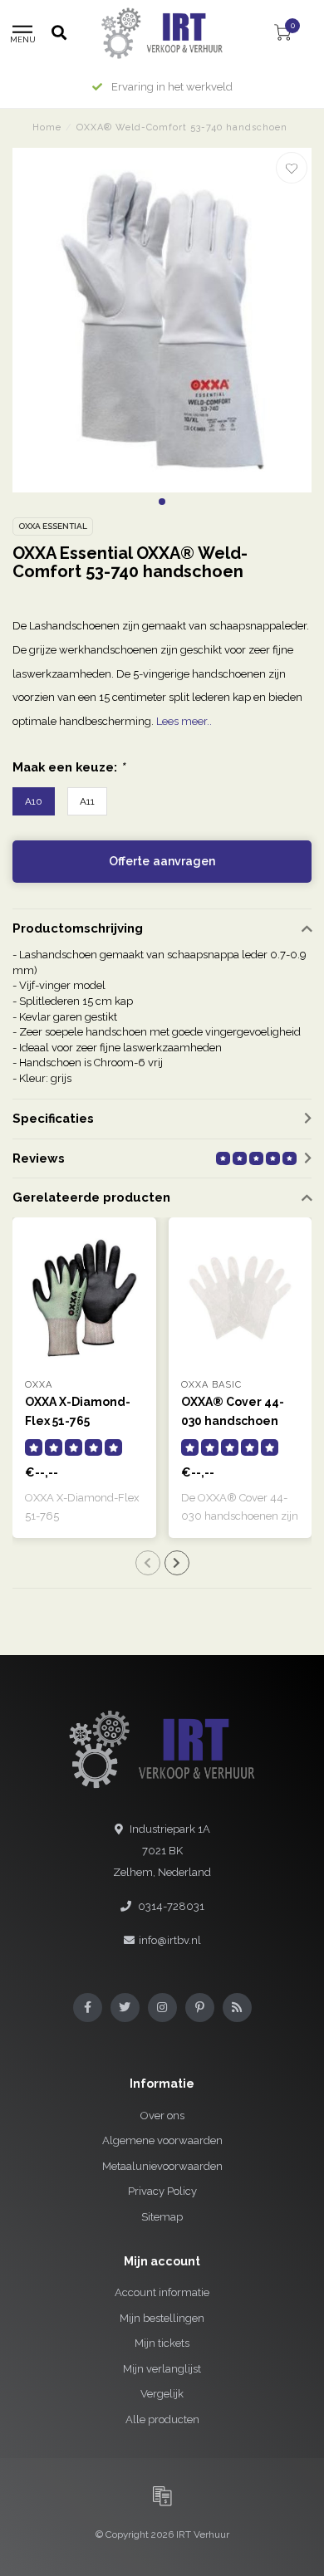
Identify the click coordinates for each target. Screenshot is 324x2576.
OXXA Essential (53, 526)
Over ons (162, 2116)
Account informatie (162, 2292)
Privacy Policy (162, 2191)
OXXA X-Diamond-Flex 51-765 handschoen (78, 1421)
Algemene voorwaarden (162, 2140)
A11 (87, 801)
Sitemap (162, 2217)
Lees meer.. (184, 721)
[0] (282, 35)
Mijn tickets (162, 2343)
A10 (34, 801)
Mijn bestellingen (162, 2318)
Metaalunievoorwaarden (162, 2166)
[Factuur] (162, 2495)
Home (47, 127)
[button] (162, 502)
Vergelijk (162, 2394)
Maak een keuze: (69, 767)
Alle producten (162, 2419)
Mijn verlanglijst (162, 2369)
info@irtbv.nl (170, 1940)
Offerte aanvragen (162, 861)
